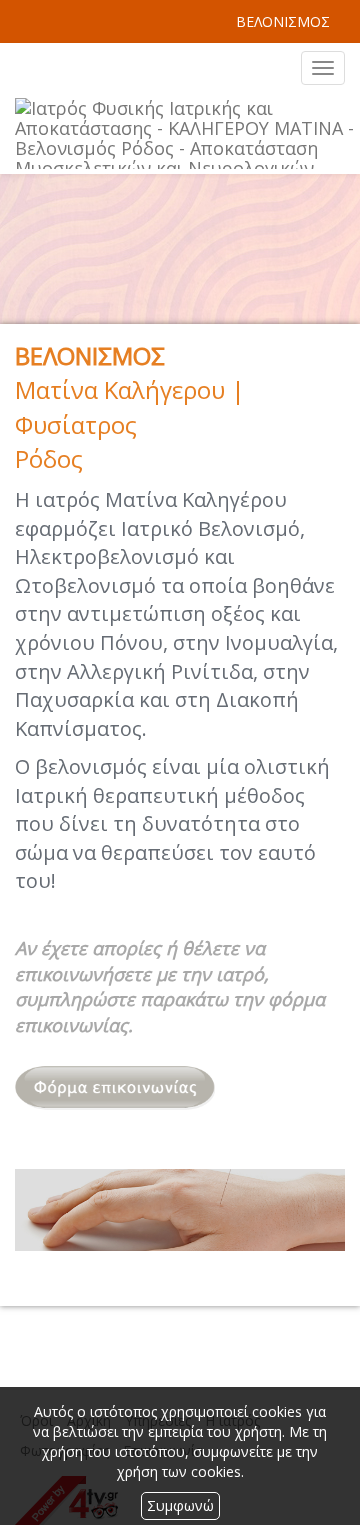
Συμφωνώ (180, 1505)
